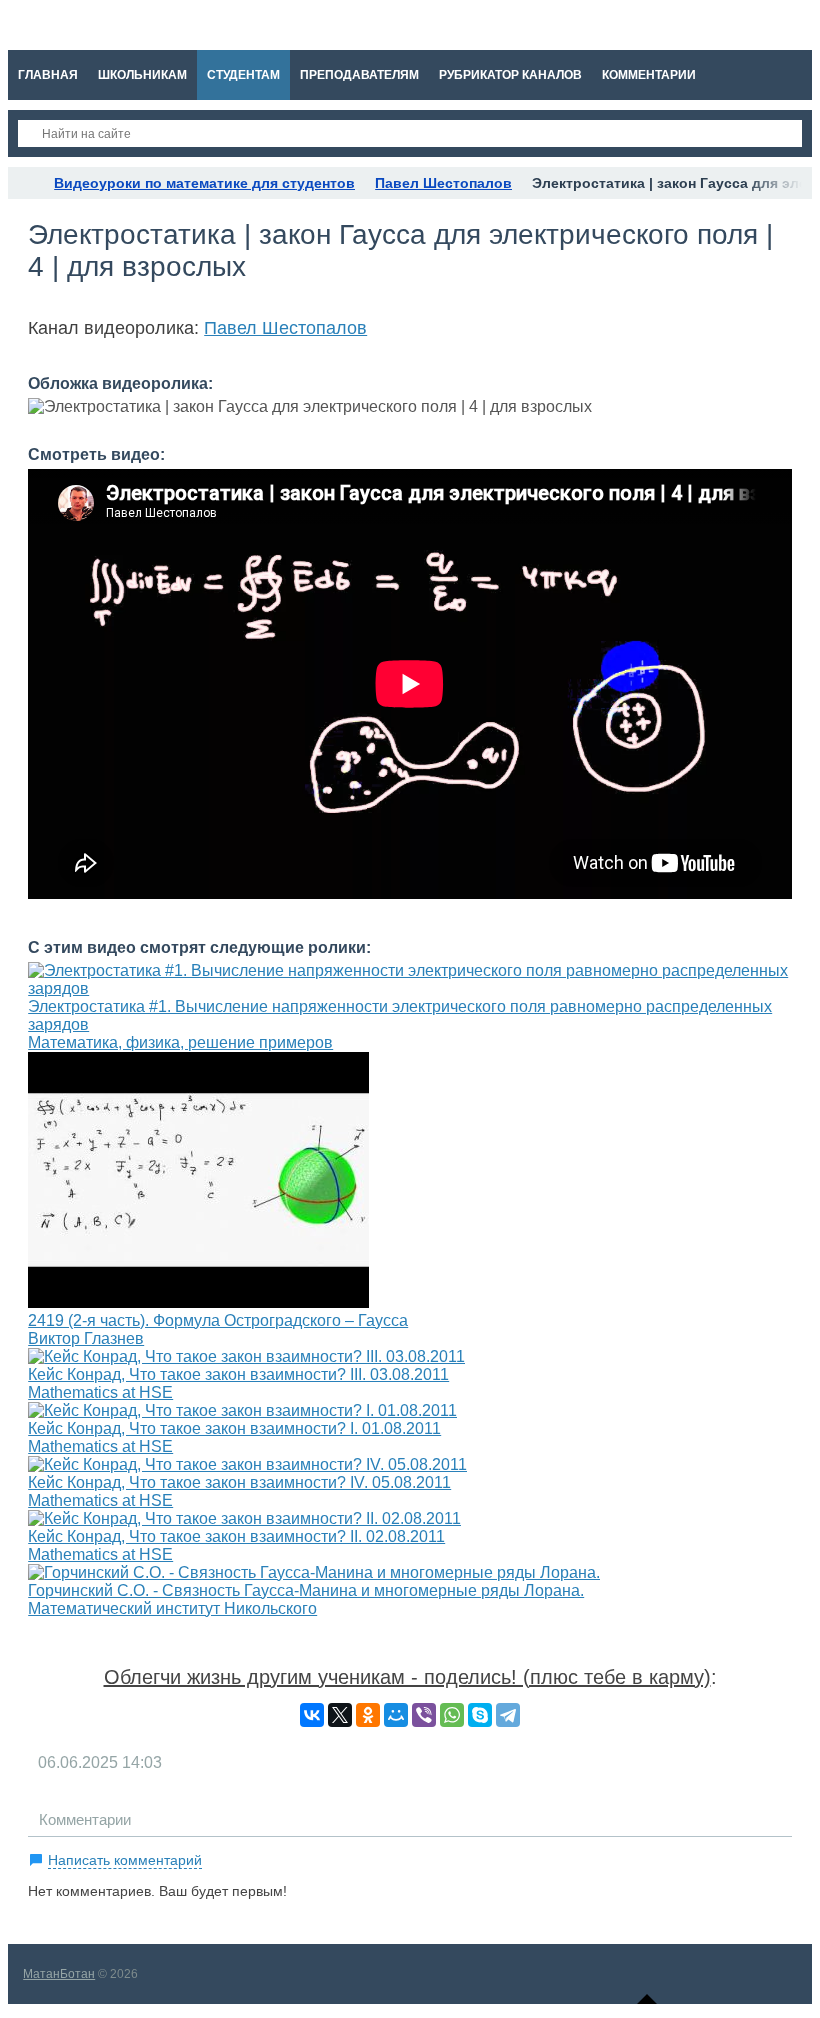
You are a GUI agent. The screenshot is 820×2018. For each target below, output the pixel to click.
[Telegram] (508, 1715)
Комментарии (85, 1819)
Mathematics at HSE (100, 1392)
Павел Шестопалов (285, 328)
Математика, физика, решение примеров (180, 1042)
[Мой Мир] (396, 1715)
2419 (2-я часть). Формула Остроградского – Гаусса (218, 1320)
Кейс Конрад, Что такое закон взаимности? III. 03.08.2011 (238, 1374)
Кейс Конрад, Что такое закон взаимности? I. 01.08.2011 (234, 1428)
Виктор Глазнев (86, 1338)
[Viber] (424, 1715)
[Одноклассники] (368, 1715)
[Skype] (480, 1715)
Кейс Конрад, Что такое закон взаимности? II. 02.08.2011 (236, 1536)
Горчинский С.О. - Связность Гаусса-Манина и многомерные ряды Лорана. (306, 1590)
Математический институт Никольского (172, 1608)
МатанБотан (59, 1974)
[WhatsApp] (452, 1715)
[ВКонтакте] (312, 1715)
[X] (340, 1715)
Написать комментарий (125, 1860)
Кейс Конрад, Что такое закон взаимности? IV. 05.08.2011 (239, 1482)
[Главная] (26, 183)
